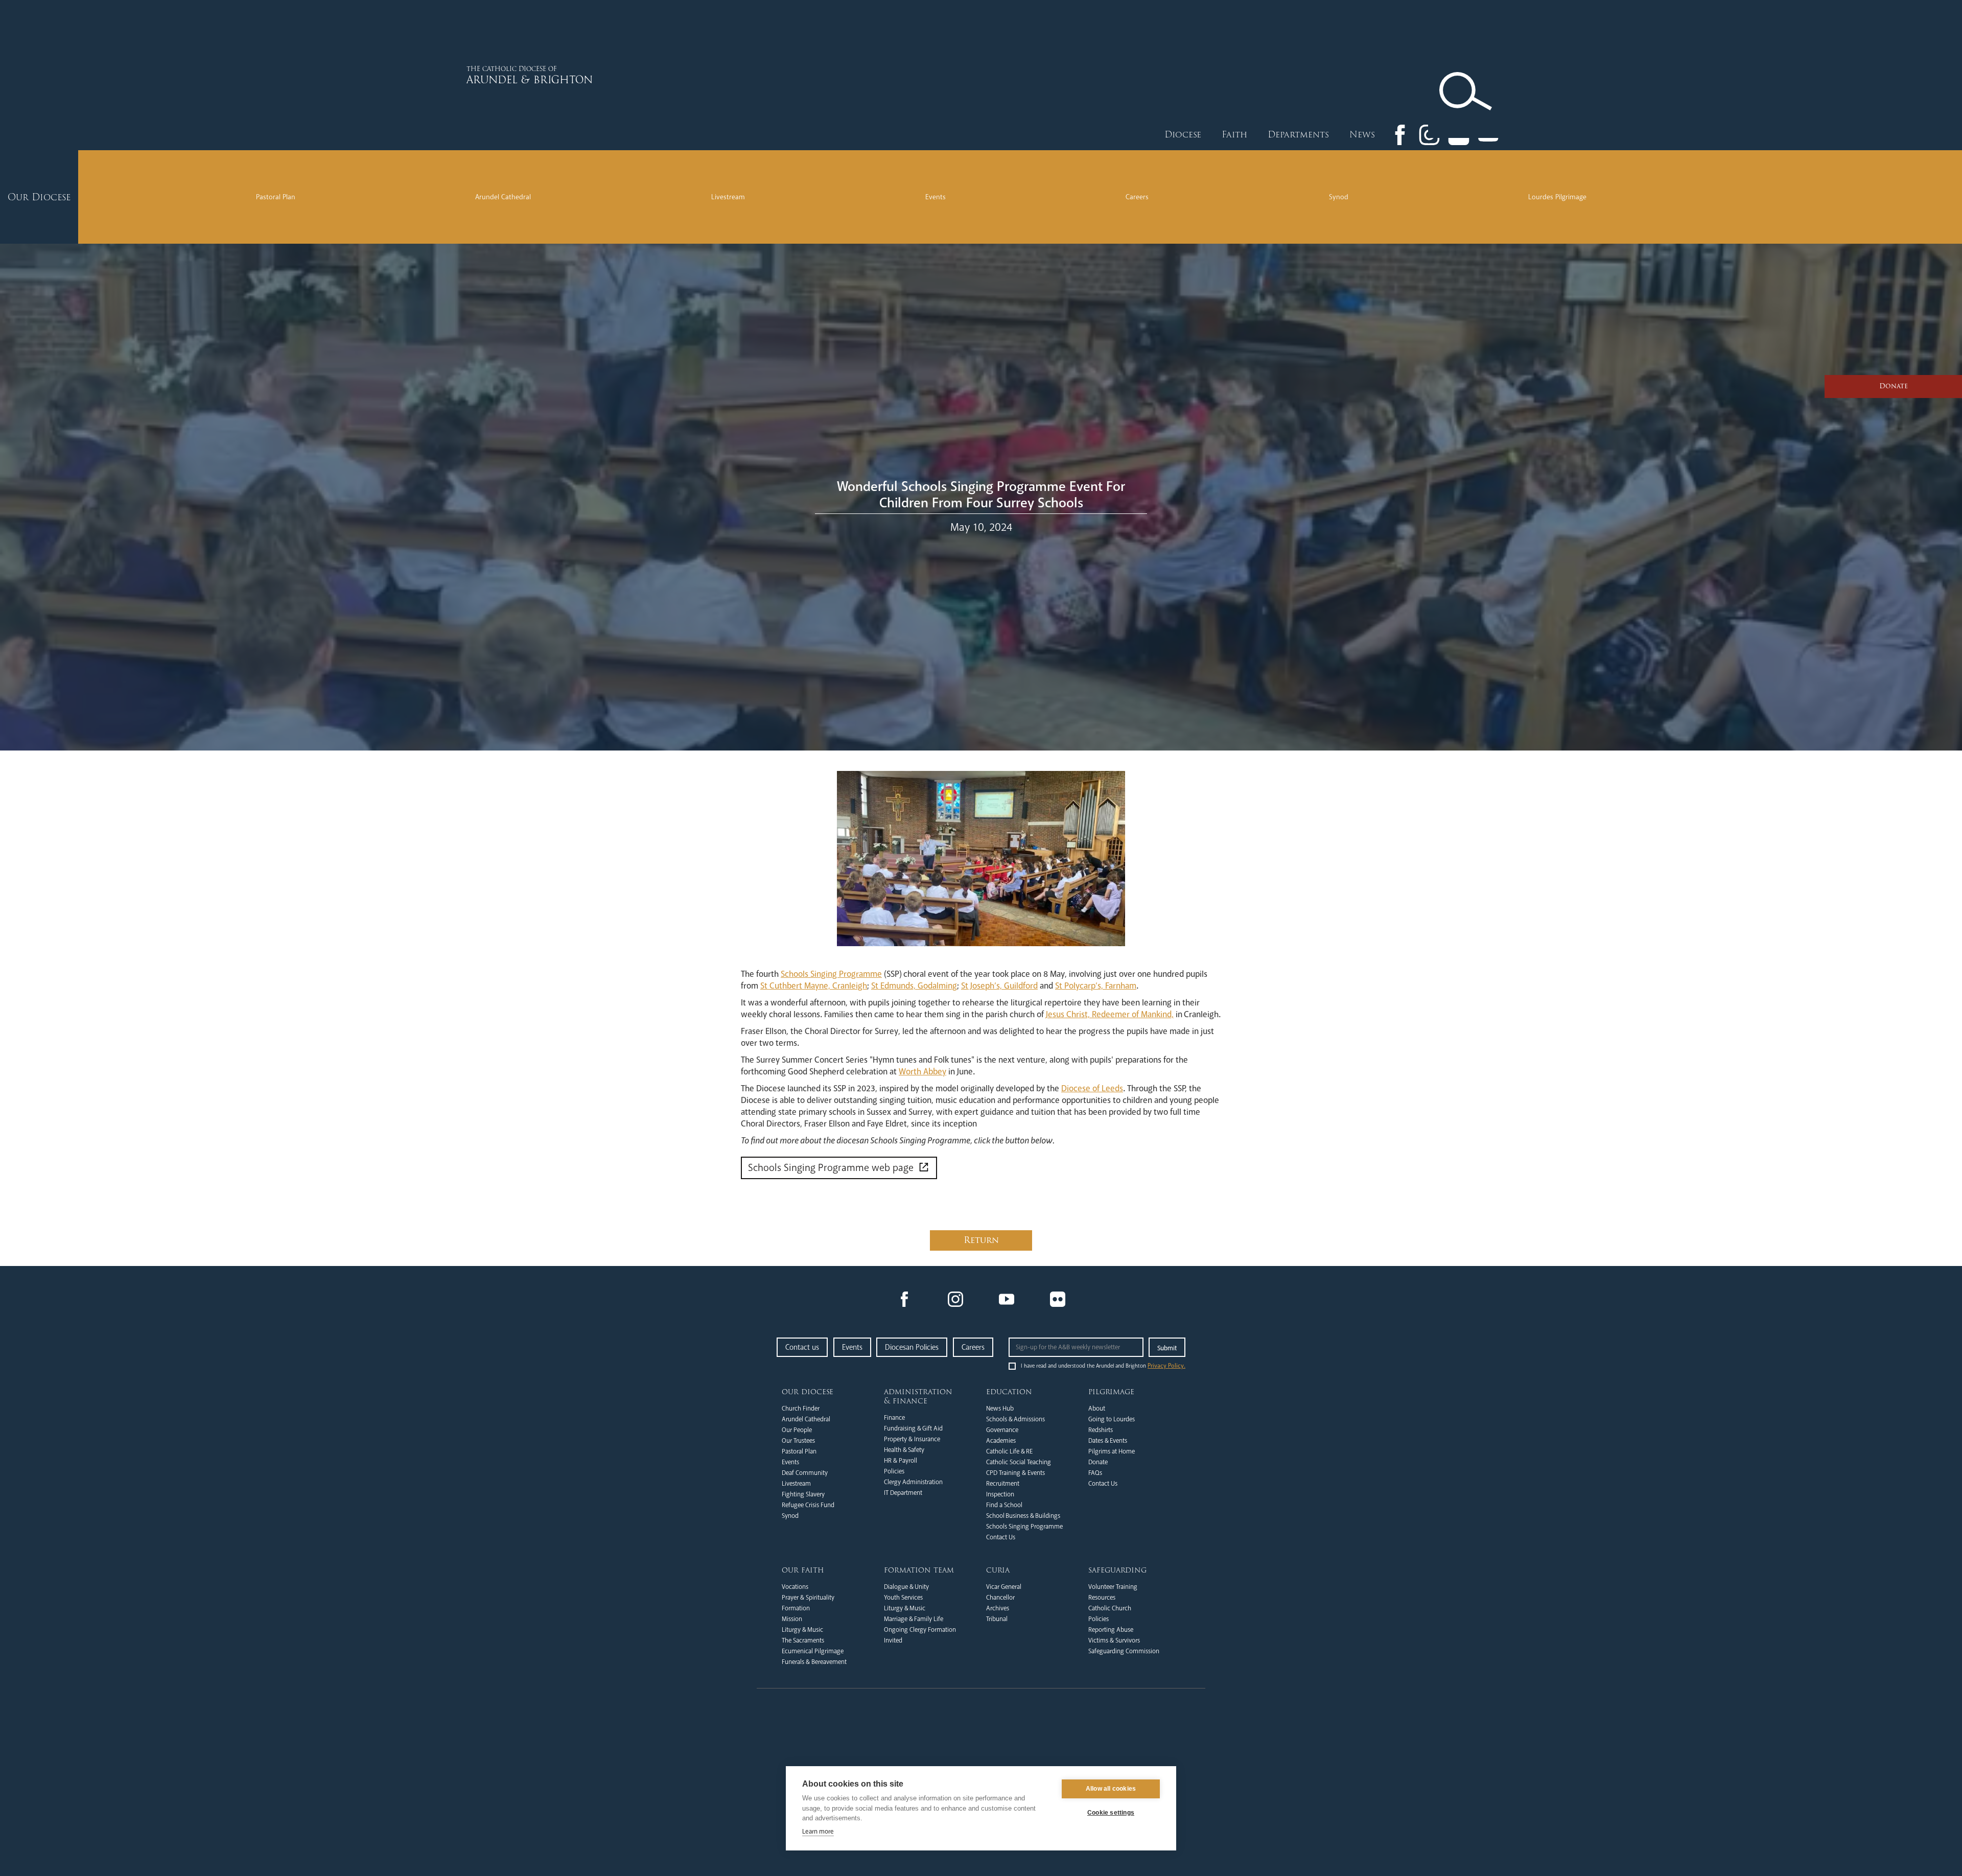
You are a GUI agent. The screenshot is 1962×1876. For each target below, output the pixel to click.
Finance (894, 1418)
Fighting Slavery (803, 1494)
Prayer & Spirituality (808, 1598)
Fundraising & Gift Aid (913, 1428)
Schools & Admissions (1015, 1419)
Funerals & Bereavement (814, 1662)
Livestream (728, 197)
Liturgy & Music (802, 1630)
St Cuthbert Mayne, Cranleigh (814, 986)
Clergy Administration (913, 1482)
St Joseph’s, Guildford (999, 986)
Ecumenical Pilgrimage (813, 1651)
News (1362, 135)
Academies (1001, 1441)
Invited (893, 1640)
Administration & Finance (918, 1396)
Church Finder (801, 1409)
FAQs (1095, 1473)
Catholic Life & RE (1009, 1451)
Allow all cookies (1111, 1789)
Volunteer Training (1113, 1587)
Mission (792, 1619)
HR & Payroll (901, 1461)
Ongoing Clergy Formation (920, 1630)
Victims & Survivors (1114, 1640)
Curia (998, 1570)
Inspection (1000, 1494)
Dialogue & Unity (906, 1587)
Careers (1137, 197)
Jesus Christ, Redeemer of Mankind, (1110, 1014)
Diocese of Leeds (1092, 1088)
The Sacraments (803, 1640)
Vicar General (1004, 1587)
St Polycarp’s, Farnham (1096, 986)
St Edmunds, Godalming (914, 986)
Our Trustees (798, 1441)
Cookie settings (1111, 1813)
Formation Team (919, 1570)
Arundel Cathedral (503, 197)
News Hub (1000, 1409)
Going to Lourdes (1112, 1419)
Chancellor (1000, 1598)
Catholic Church (1110, 1608)
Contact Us (1001, 1537)
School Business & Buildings (1023, 1516)
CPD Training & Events (1015, 1473)
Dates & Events (1108, 1441)
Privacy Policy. (1166, 1366)
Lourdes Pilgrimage (1557, 197)
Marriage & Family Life (914, 1619)
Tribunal (997, 1619)
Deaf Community (805, 1473)
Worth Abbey (922, 1072)
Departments (1298, 135)
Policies (894, 1471)
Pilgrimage (1111, 1392)
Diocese (1183, 135)
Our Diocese (808, 1392)
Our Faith (803, 1570)
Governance (1002, 1430)
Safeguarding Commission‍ (1124, 1651)
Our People (797, 1430)
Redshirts (1101, 1430)
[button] (1183, 135)
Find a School (1004, 1505)
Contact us (802, 1347)
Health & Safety (904, 1450)
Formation (796, 1608)
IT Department (903, 1493)
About (1097, 1409)
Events (936, 197)
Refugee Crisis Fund (808, 1505)
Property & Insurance (912, 1439)
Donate (1098, 1462)
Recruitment (1003, 1484)
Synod (1339, 197)
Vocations (795, 1587)
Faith (1234, 135)
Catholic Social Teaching (1019, 1462)
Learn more (818, 1832)
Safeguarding (1117, 1570)
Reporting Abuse (1111, 1630)
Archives (998, 1608)
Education (1009, 1392)
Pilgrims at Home (1112, 1451)
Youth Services (903, 1598)
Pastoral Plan (276, 197)
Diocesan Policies (912, 1347)
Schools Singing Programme (831, 974)
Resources (1102, 1598)
